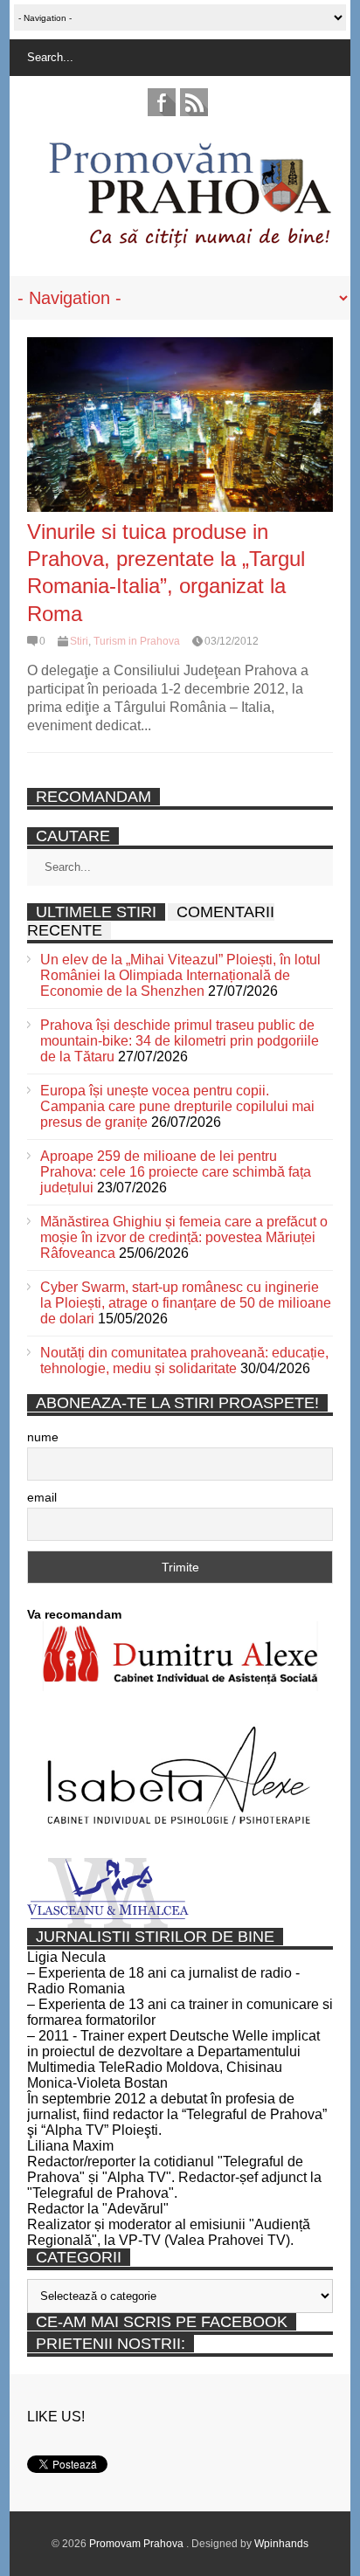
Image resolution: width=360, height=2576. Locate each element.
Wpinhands (281, 2544)
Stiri (79, 641)
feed (194, 102)
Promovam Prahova (138, 2544)
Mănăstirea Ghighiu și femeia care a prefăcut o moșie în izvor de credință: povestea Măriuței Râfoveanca (184, 1237)
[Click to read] (180, 425)
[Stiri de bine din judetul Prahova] (189, 242)
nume (43, 1437)
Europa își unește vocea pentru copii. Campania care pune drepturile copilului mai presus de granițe (177, 1106)
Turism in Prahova (137, 641)
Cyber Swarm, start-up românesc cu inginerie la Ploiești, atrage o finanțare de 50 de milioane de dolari (186, 1303)
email (42, 1497)
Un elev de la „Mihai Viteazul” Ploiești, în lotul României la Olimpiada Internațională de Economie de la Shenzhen (180, 975)
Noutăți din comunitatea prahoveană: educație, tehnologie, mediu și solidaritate (184, 1361)
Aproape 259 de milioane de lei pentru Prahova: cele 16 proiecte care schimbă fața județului (176, 1172)
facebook (162, 102)
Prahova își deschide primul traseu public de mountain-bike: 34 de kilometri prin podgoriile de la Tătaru (180, 1041)
